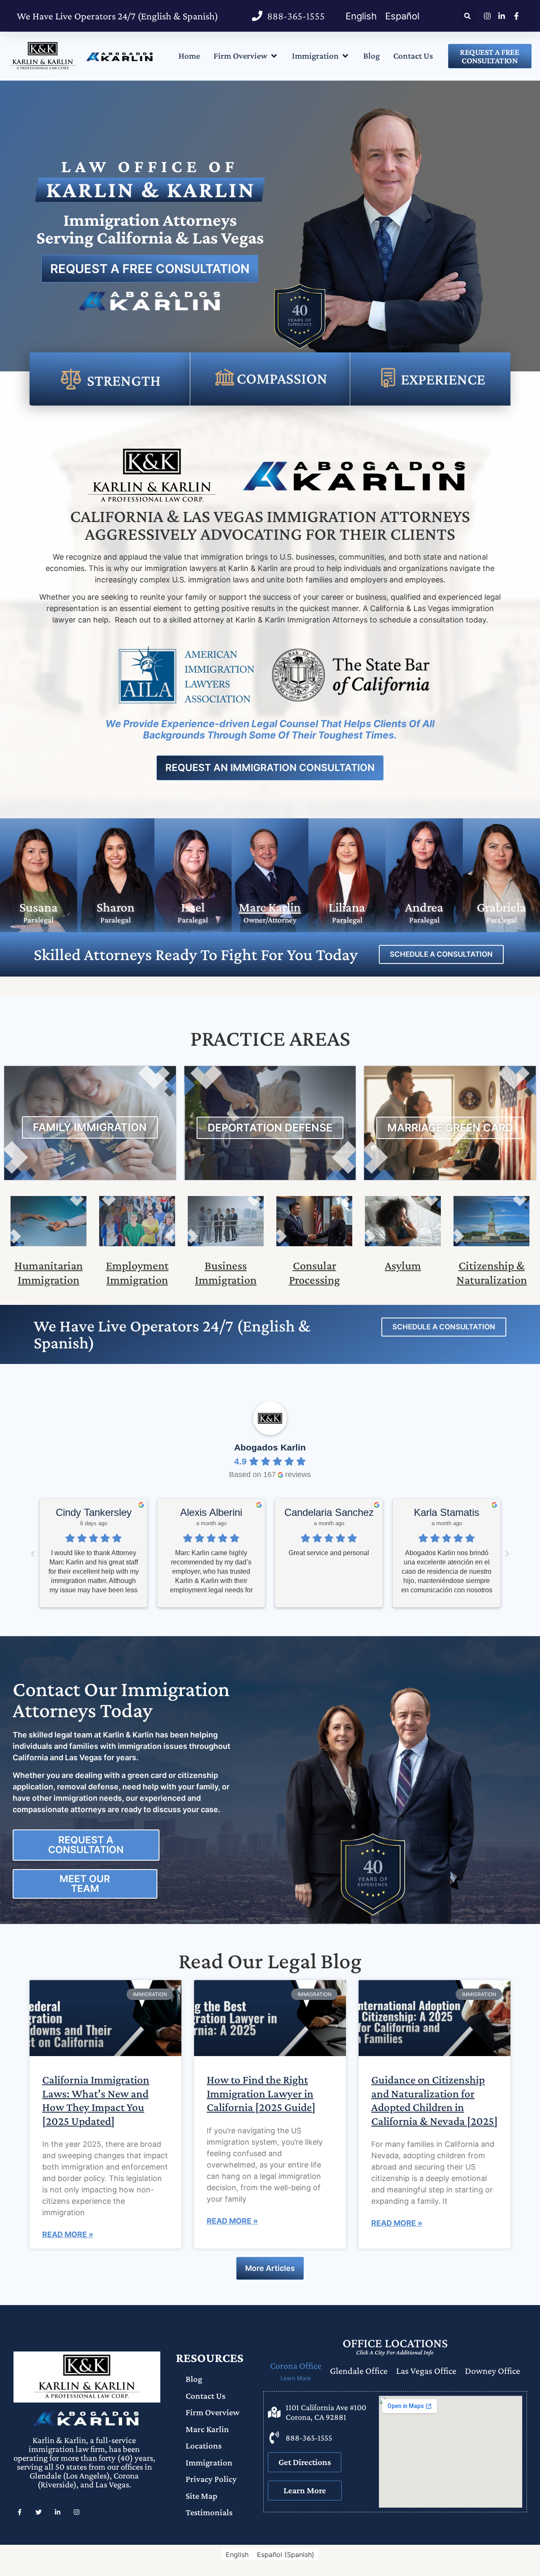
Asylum (403, 1265)
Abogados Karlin (270, 1447)
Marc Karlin (270, 907)
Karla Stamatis (447, 1512)
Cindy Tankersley (94, 1512)
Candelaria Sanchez (329, 1512)
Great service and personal (329, 1553)
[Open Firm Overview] (274, 56)
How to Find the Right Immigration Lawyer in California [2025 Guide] (261, 2093)
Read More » (68, 2234)
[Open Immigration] (345, 56)
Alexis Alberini (211, 1512)
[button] (468, 16)
